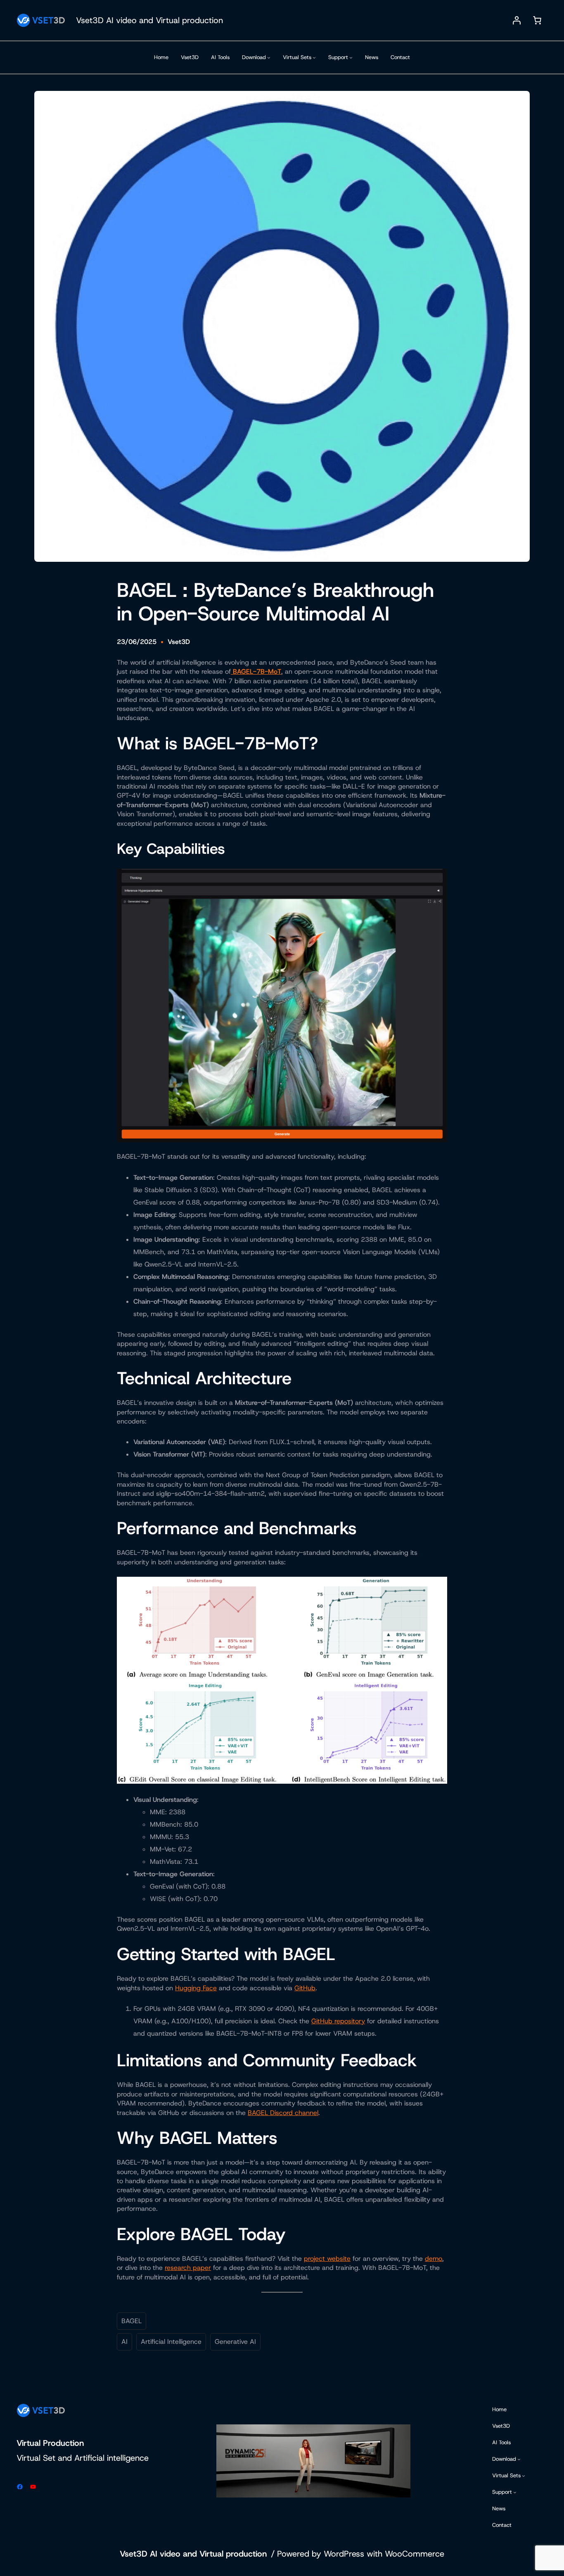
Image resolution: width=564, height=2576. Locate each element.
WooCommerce (415, 2554)
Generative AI (235, 2342)
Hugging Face (196, 1988)
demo (434, 2259)
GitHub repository (338, 2021)
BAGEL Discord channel (283, 2113)
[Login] (517, 20)
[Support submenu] (351, 57)
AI (124, 2342)
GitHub (305, 1988)
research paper (188, 2268)
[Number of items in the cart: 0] (537, 20)
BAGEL (132, 2321)
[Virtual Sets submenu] (314, 57)
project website (327, 2259)
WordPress (344, 2554)
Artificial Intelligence (171, 2342)
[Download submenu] (269, 57)
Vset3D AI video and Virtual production (149, 20)
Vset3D (179, 642)
